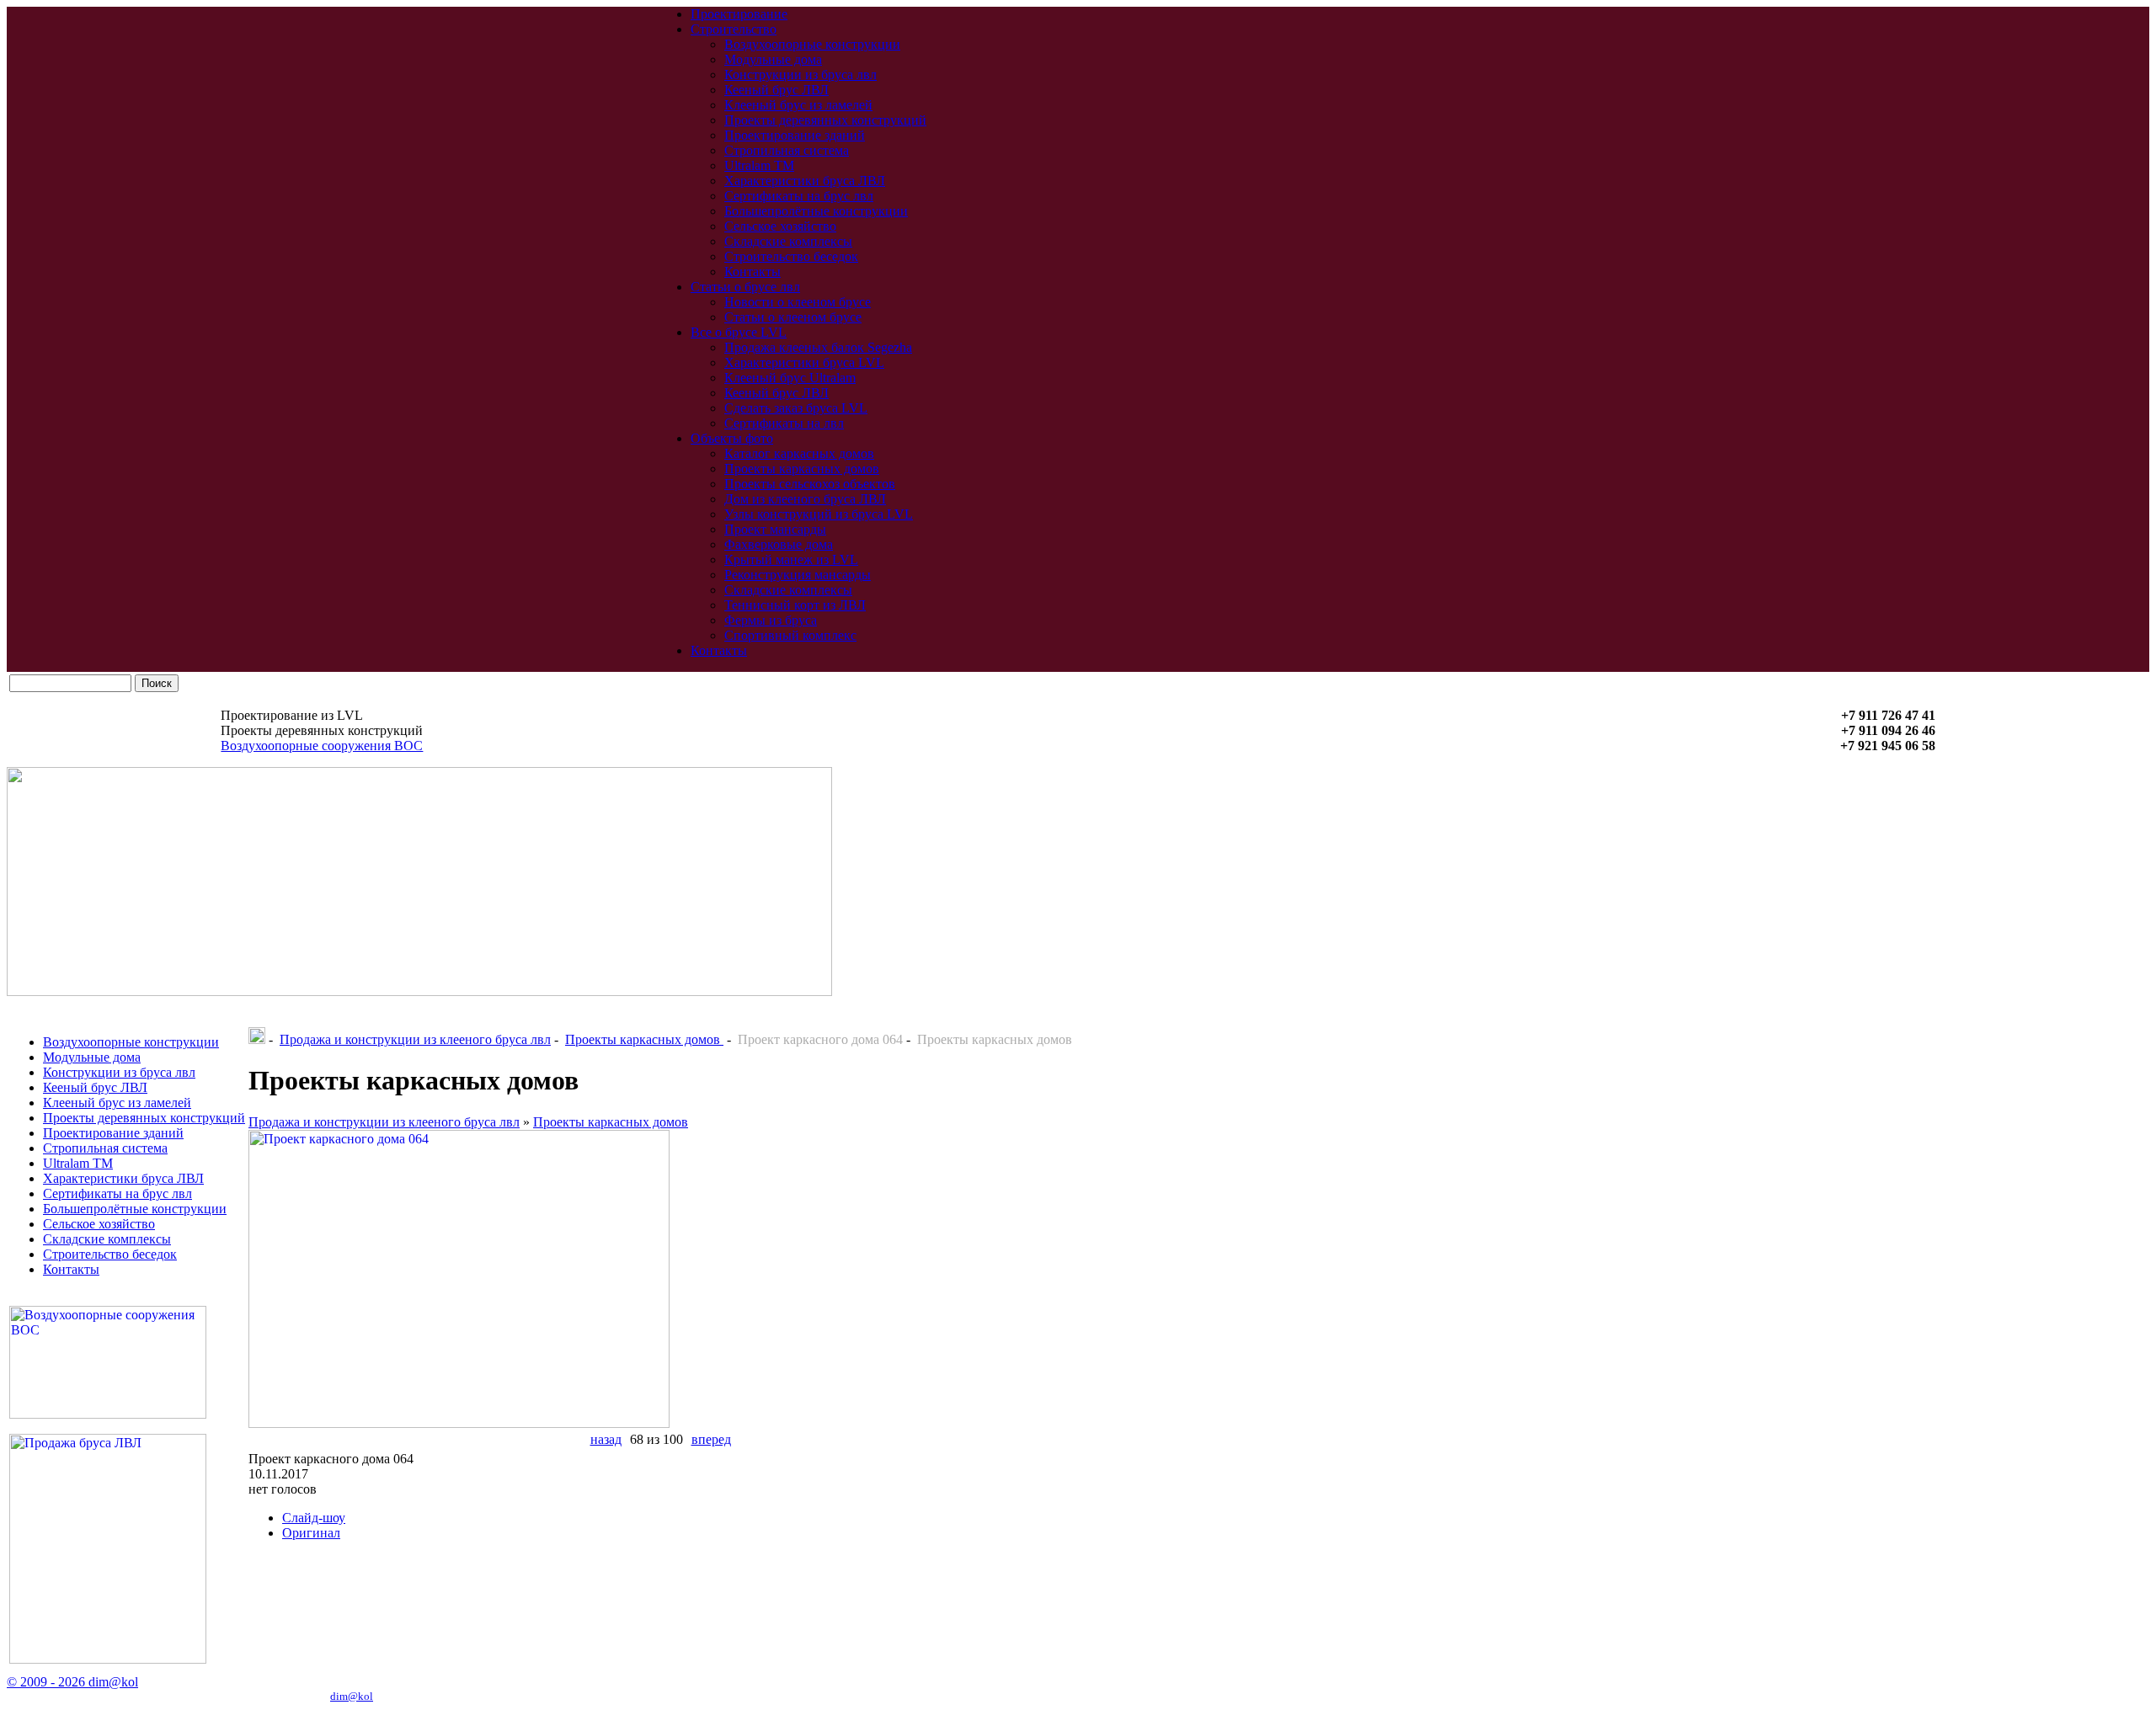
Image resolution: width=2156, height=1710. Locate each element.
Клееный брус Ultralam (790, 378)
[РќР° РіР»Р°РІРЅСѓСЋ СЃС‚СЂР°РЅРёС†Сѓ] (257, 1039)
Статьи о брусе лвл (745, 287)
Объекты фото (732, 438)
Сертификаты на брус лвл (799, 196)
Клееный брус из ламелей (798, 105)
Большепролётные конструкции (816, 211)
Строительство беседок (791, 256)
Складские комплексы (788, 241)
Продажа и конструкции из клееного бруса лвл (415, 1039)
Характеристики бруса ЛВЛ (805, 181)
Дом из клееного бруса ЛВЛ (805, 499)
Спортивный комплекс (790, 635)
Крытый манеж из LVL (791, 559)
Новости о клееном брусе (798, 302)
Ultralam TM (759, 165)
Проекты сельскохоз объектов (810, 484)
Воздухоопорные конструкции (812, 44)
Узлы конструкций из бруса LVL (819, 514)
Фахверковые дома (779, 544)
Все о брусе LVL (739, 332)
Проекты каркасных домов (802, 469)
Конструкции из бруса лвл (800, 75)
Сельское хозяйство (780, 226)
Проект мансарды (775, 529)
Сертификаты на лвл (784, 423)
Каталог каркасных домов (799, 453)
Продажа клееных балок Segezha (818, 347)
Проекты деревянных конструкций (825, 120)
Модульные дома (773, 59)
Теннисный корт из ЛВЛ (795, 605)
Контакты (752, 272)
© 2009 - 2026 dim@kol (72, 1682)
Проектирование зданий (795, 135)
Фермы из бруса (771, 620)
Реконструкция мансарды (798, 575)
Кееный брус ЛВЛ (776, 90)
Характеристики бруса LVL (804, 362)
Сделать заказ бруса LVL (796, 408)
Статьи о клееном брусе (793, 317)
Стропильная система (787, 150)
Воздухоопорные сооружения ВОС (322, 746)
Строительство (734, 29)
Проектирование (739, 14)
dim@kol (352, 1696)
